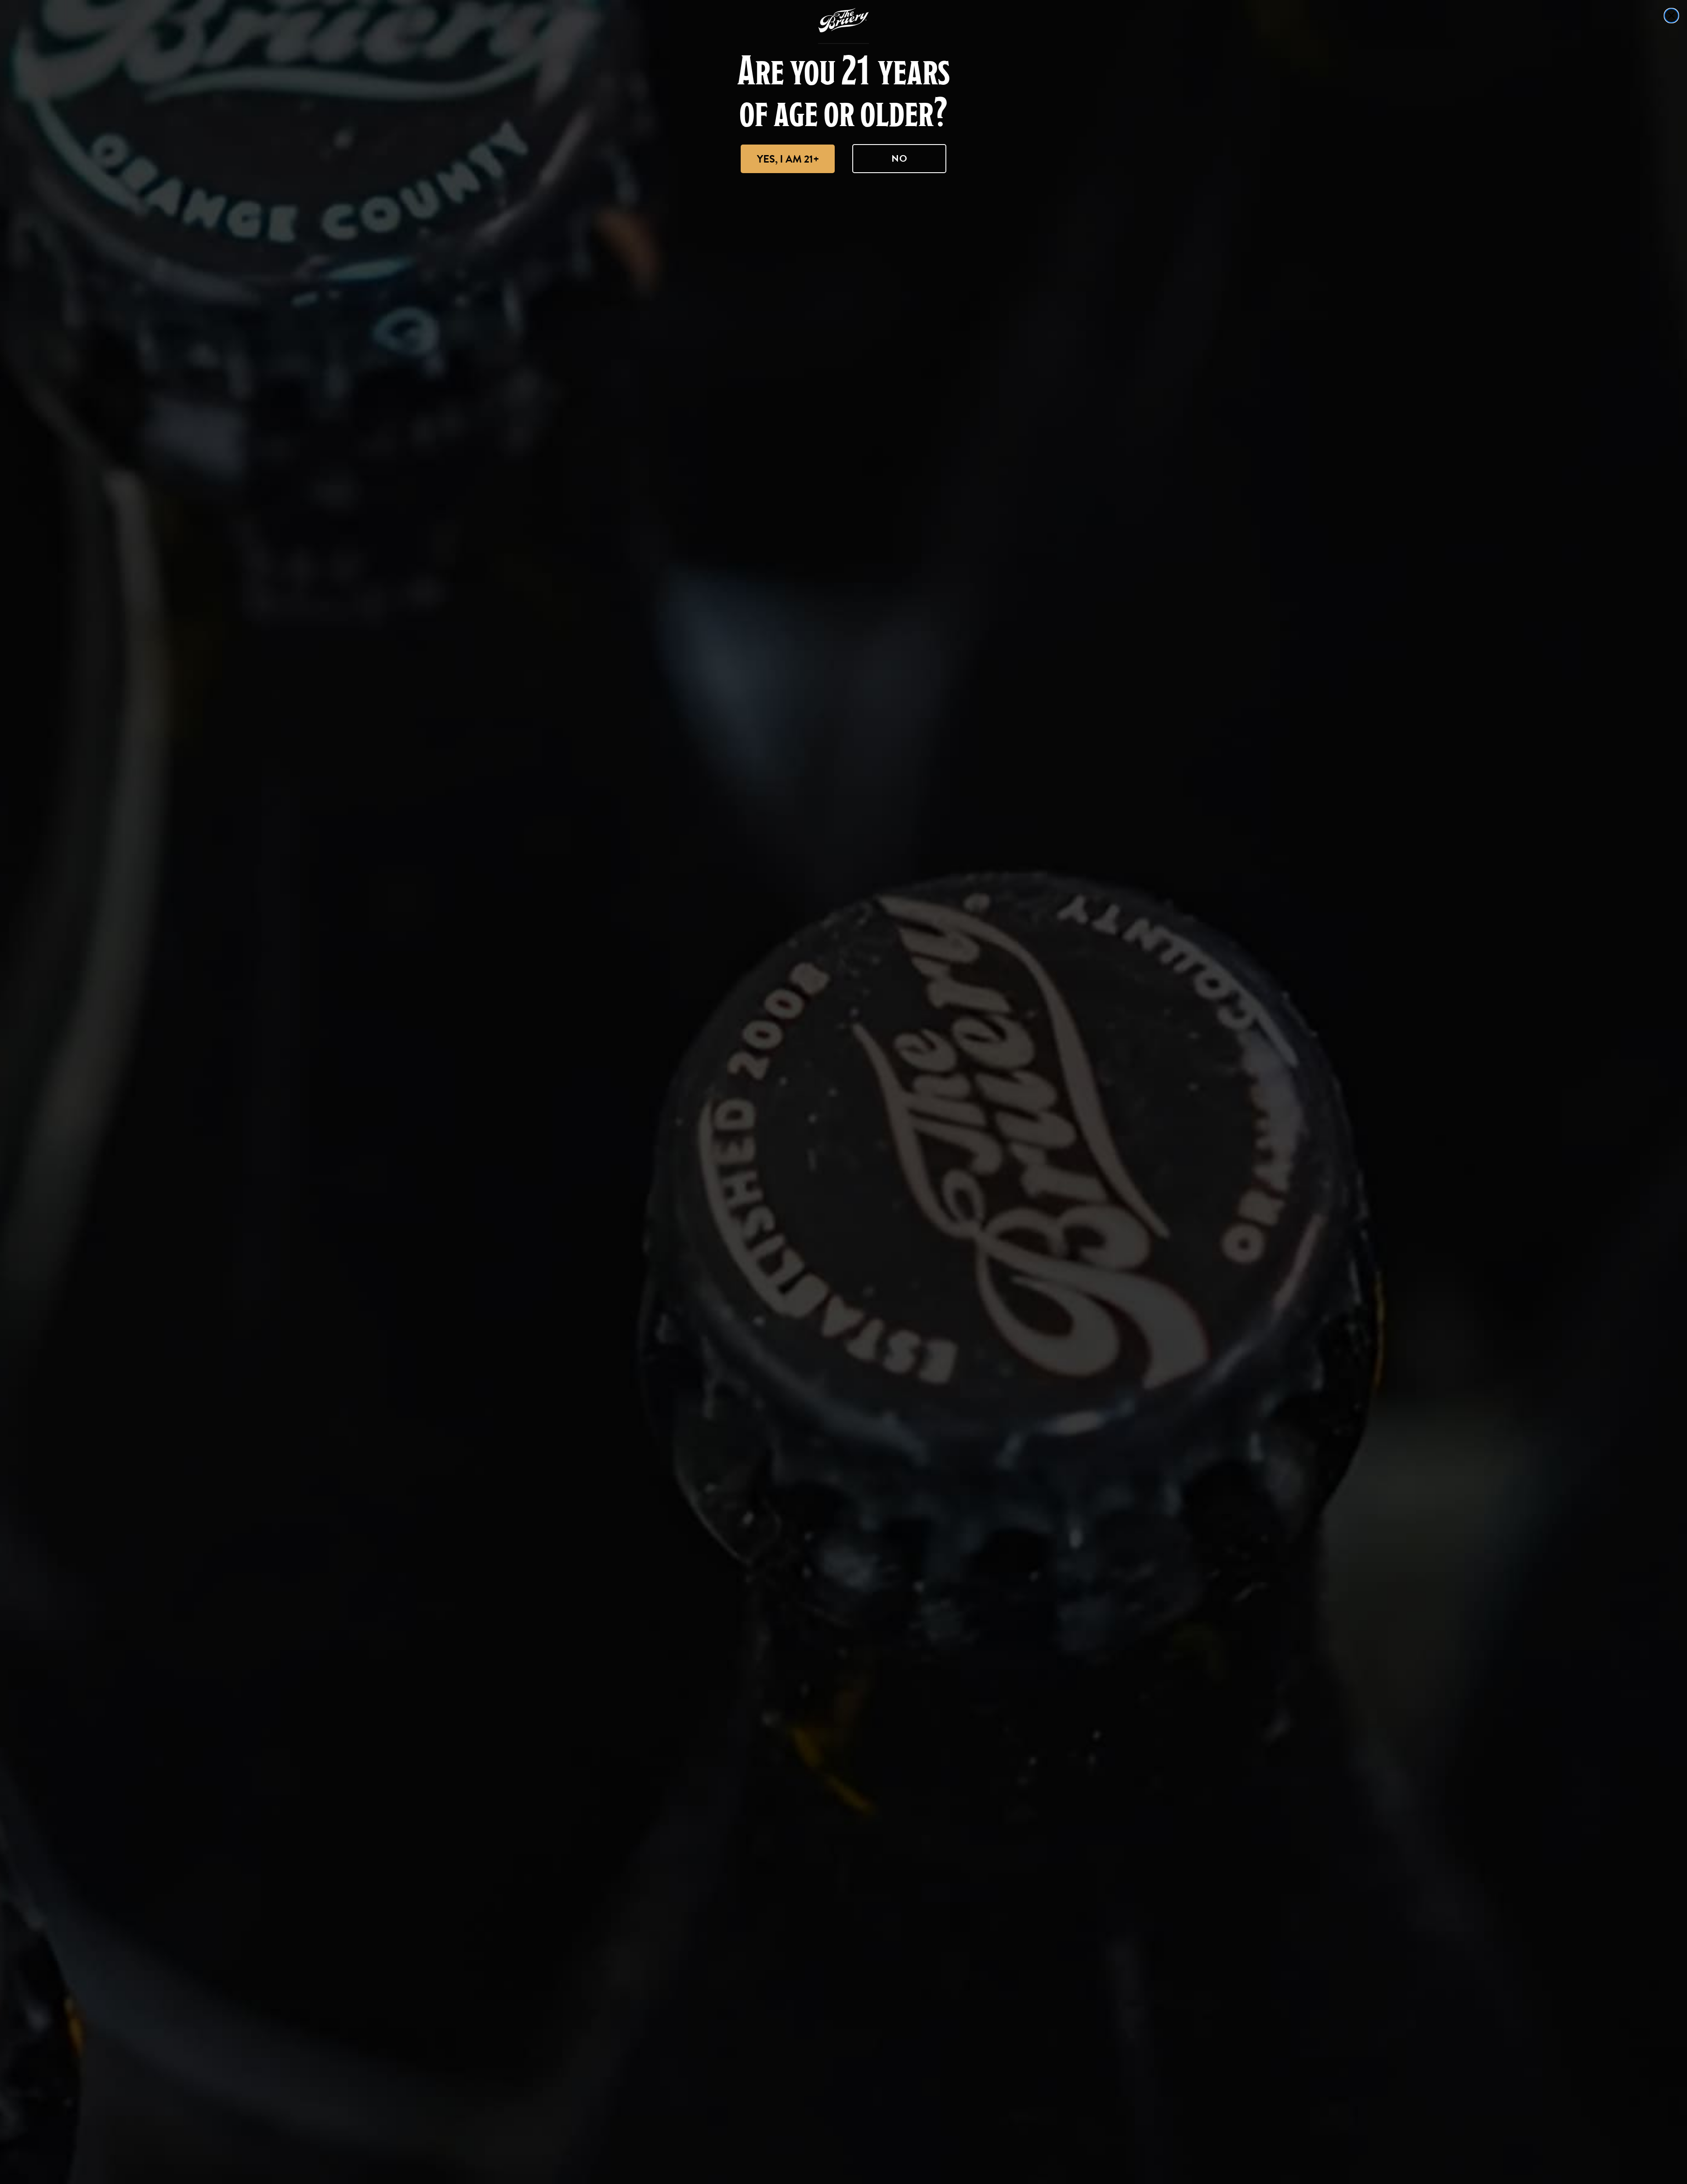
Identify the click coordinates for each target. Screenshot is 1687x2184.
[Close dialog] (1671, 16)
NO (900, 158)
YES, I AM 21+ (788, 159)
